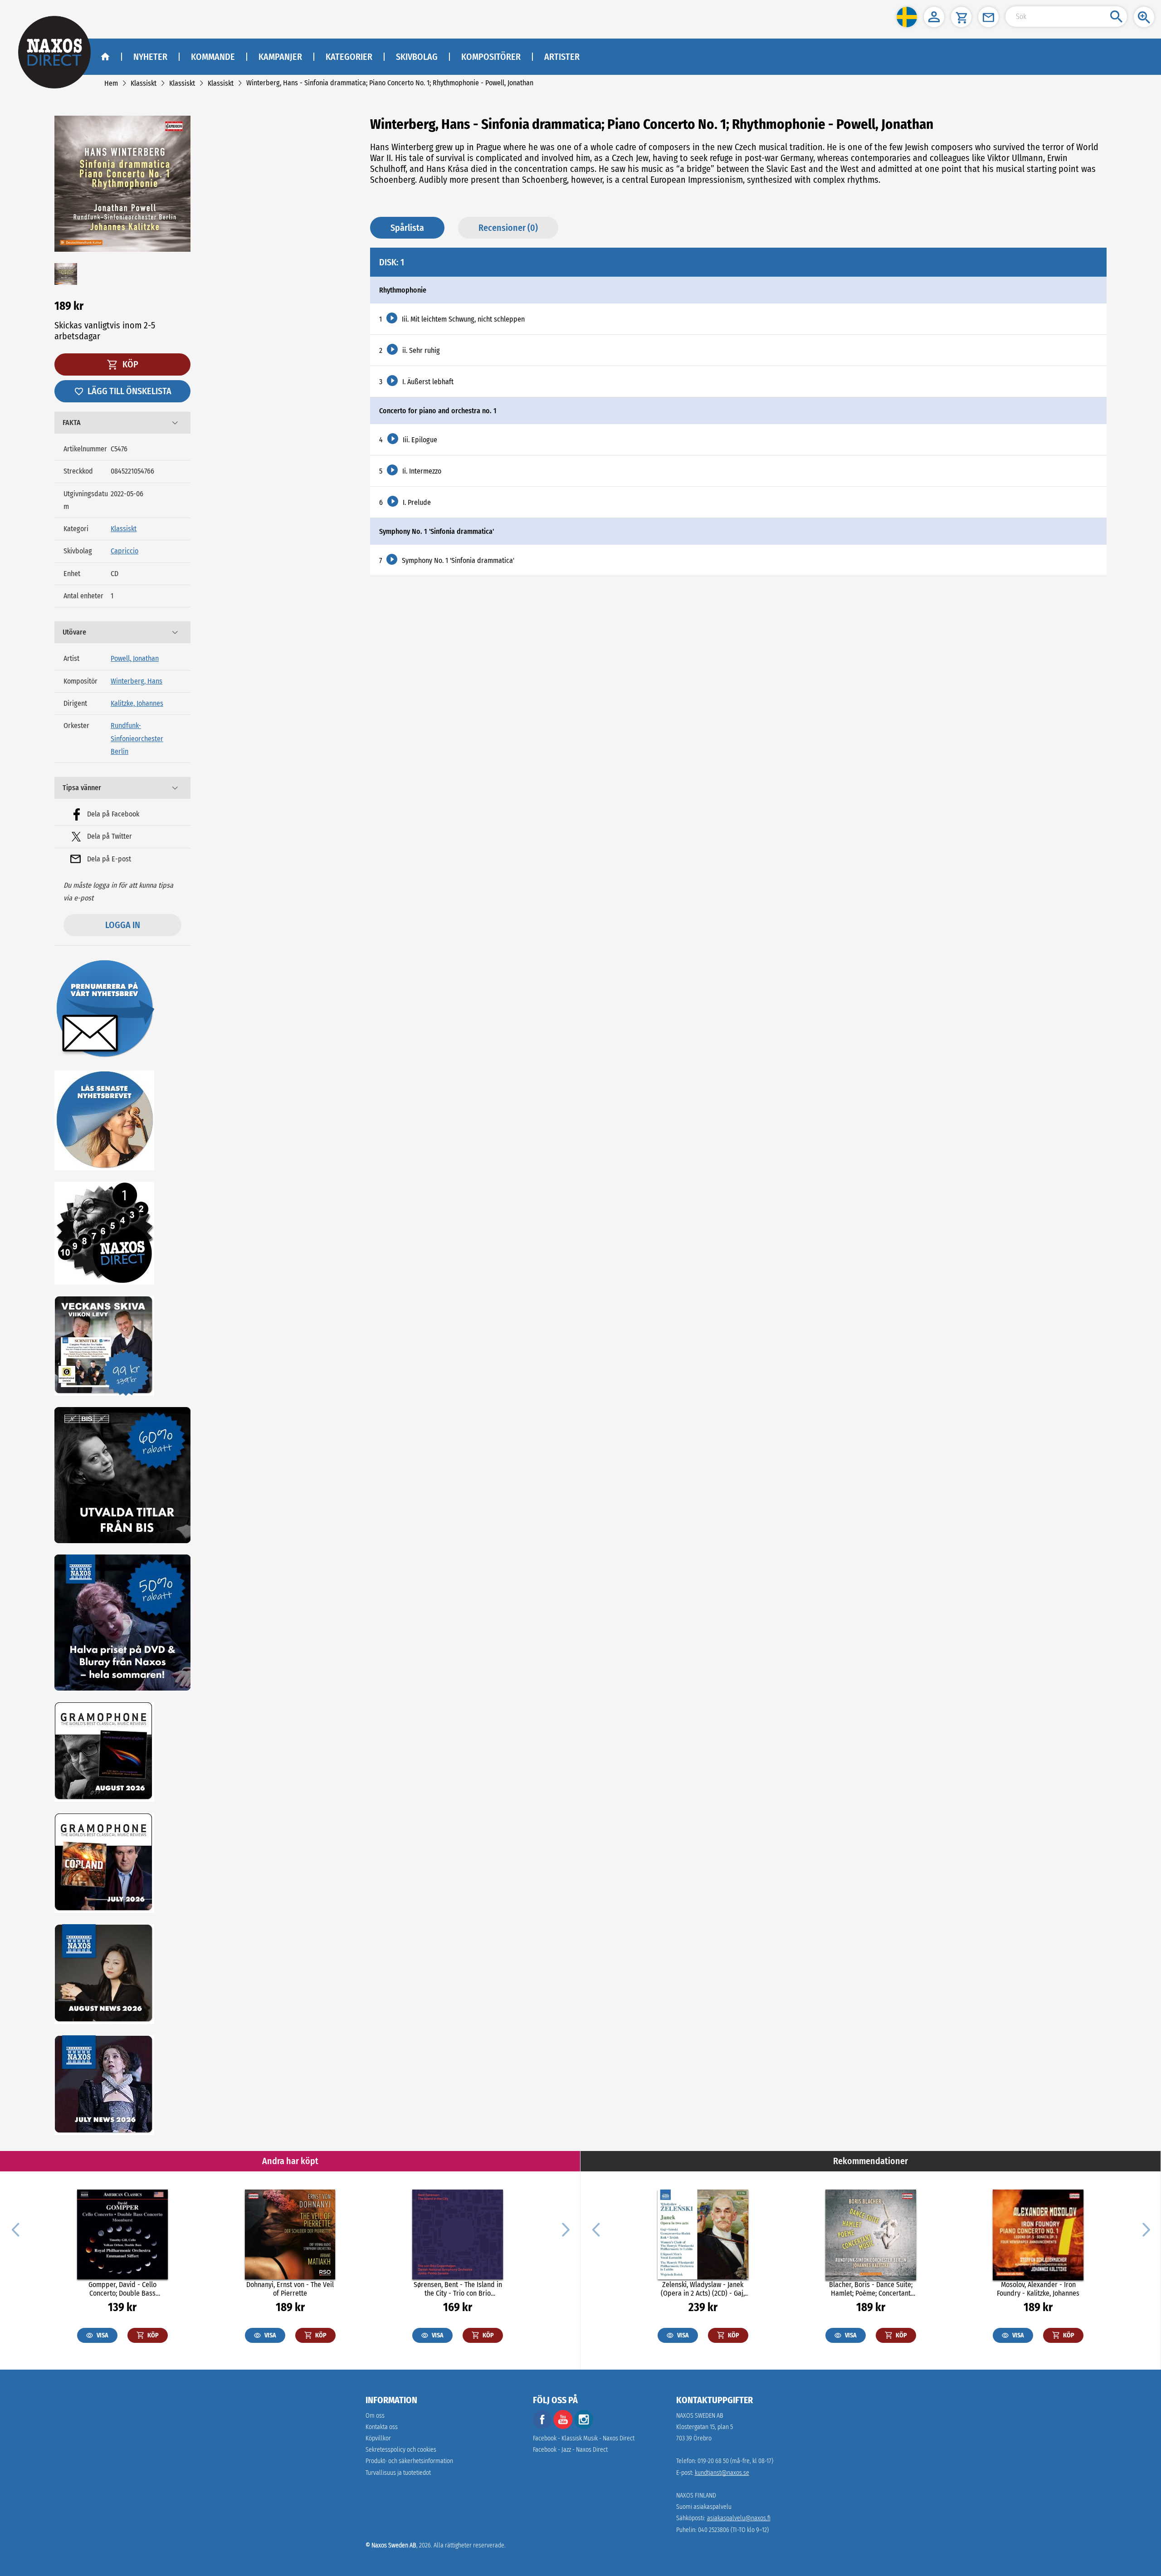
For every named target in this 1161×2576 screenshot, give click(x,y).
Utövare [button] (74, 632)
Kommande (213, 57)
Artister (562, 57)
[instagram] (584, 2427)
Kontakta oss (382, 2427)
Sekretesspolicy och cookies (401, 2450)
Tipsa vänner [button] (82, 788)
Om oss (375, 2416)
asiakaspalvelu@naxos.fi (739, 2518)
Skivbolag (417, 57)
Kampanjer (280, 57)
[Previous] (15, 2229)
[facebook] (542, 2427)
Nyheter (150, 57)
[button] (907, 17)
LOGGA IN (123, 925)
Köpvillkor (378, 2438)
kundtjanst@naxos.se (722, 2473)
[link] (111, 83)
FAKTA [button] (72, 423)
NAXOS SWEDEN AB (700, 2416)
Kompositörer (491, 57)
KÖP (129, 364)
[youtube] (564, 2427)
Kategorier (349, 57)
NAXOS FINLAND (696, 2495)
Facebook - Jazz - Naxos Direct (570, 2450)
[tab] (122, 423)
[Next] (565, 2229)
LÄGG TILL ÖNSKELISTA (129, 391)
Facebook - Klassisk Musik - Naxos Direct (584, 2438)
